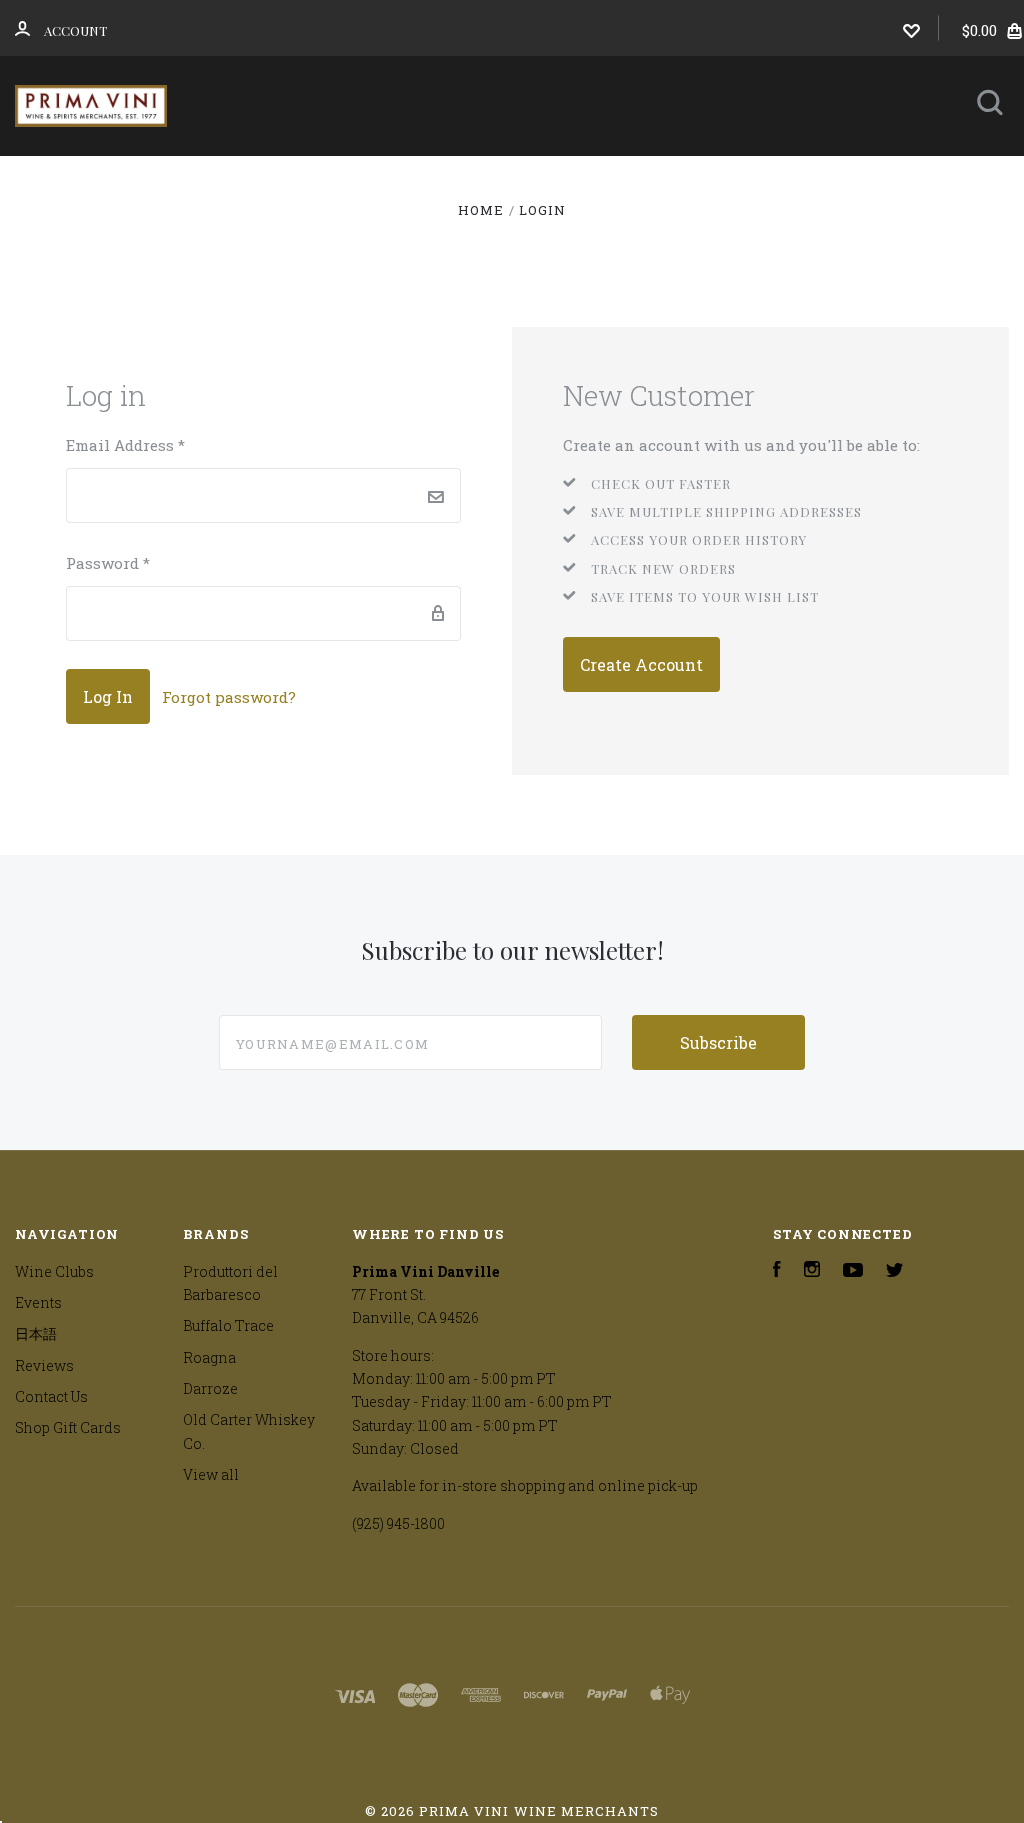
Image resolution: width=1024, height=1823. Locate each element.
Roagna (209, 1357)
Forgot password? (229, 697)
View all (211, 1474)
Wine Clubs (467, 182)
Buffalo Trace (228, 1325)
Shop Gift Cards (68, 1427)
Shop (331, 182)
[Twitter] (895, 1271)
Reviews (423, 236)
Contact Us (542, 236)
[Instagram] (812, 1271)
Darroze (210, 1388)
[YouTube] (853, 1271)
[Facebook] (777, 1271)
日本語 (732, 182)
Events (611, 182)
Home (248, 182)
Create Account (641, 664)
